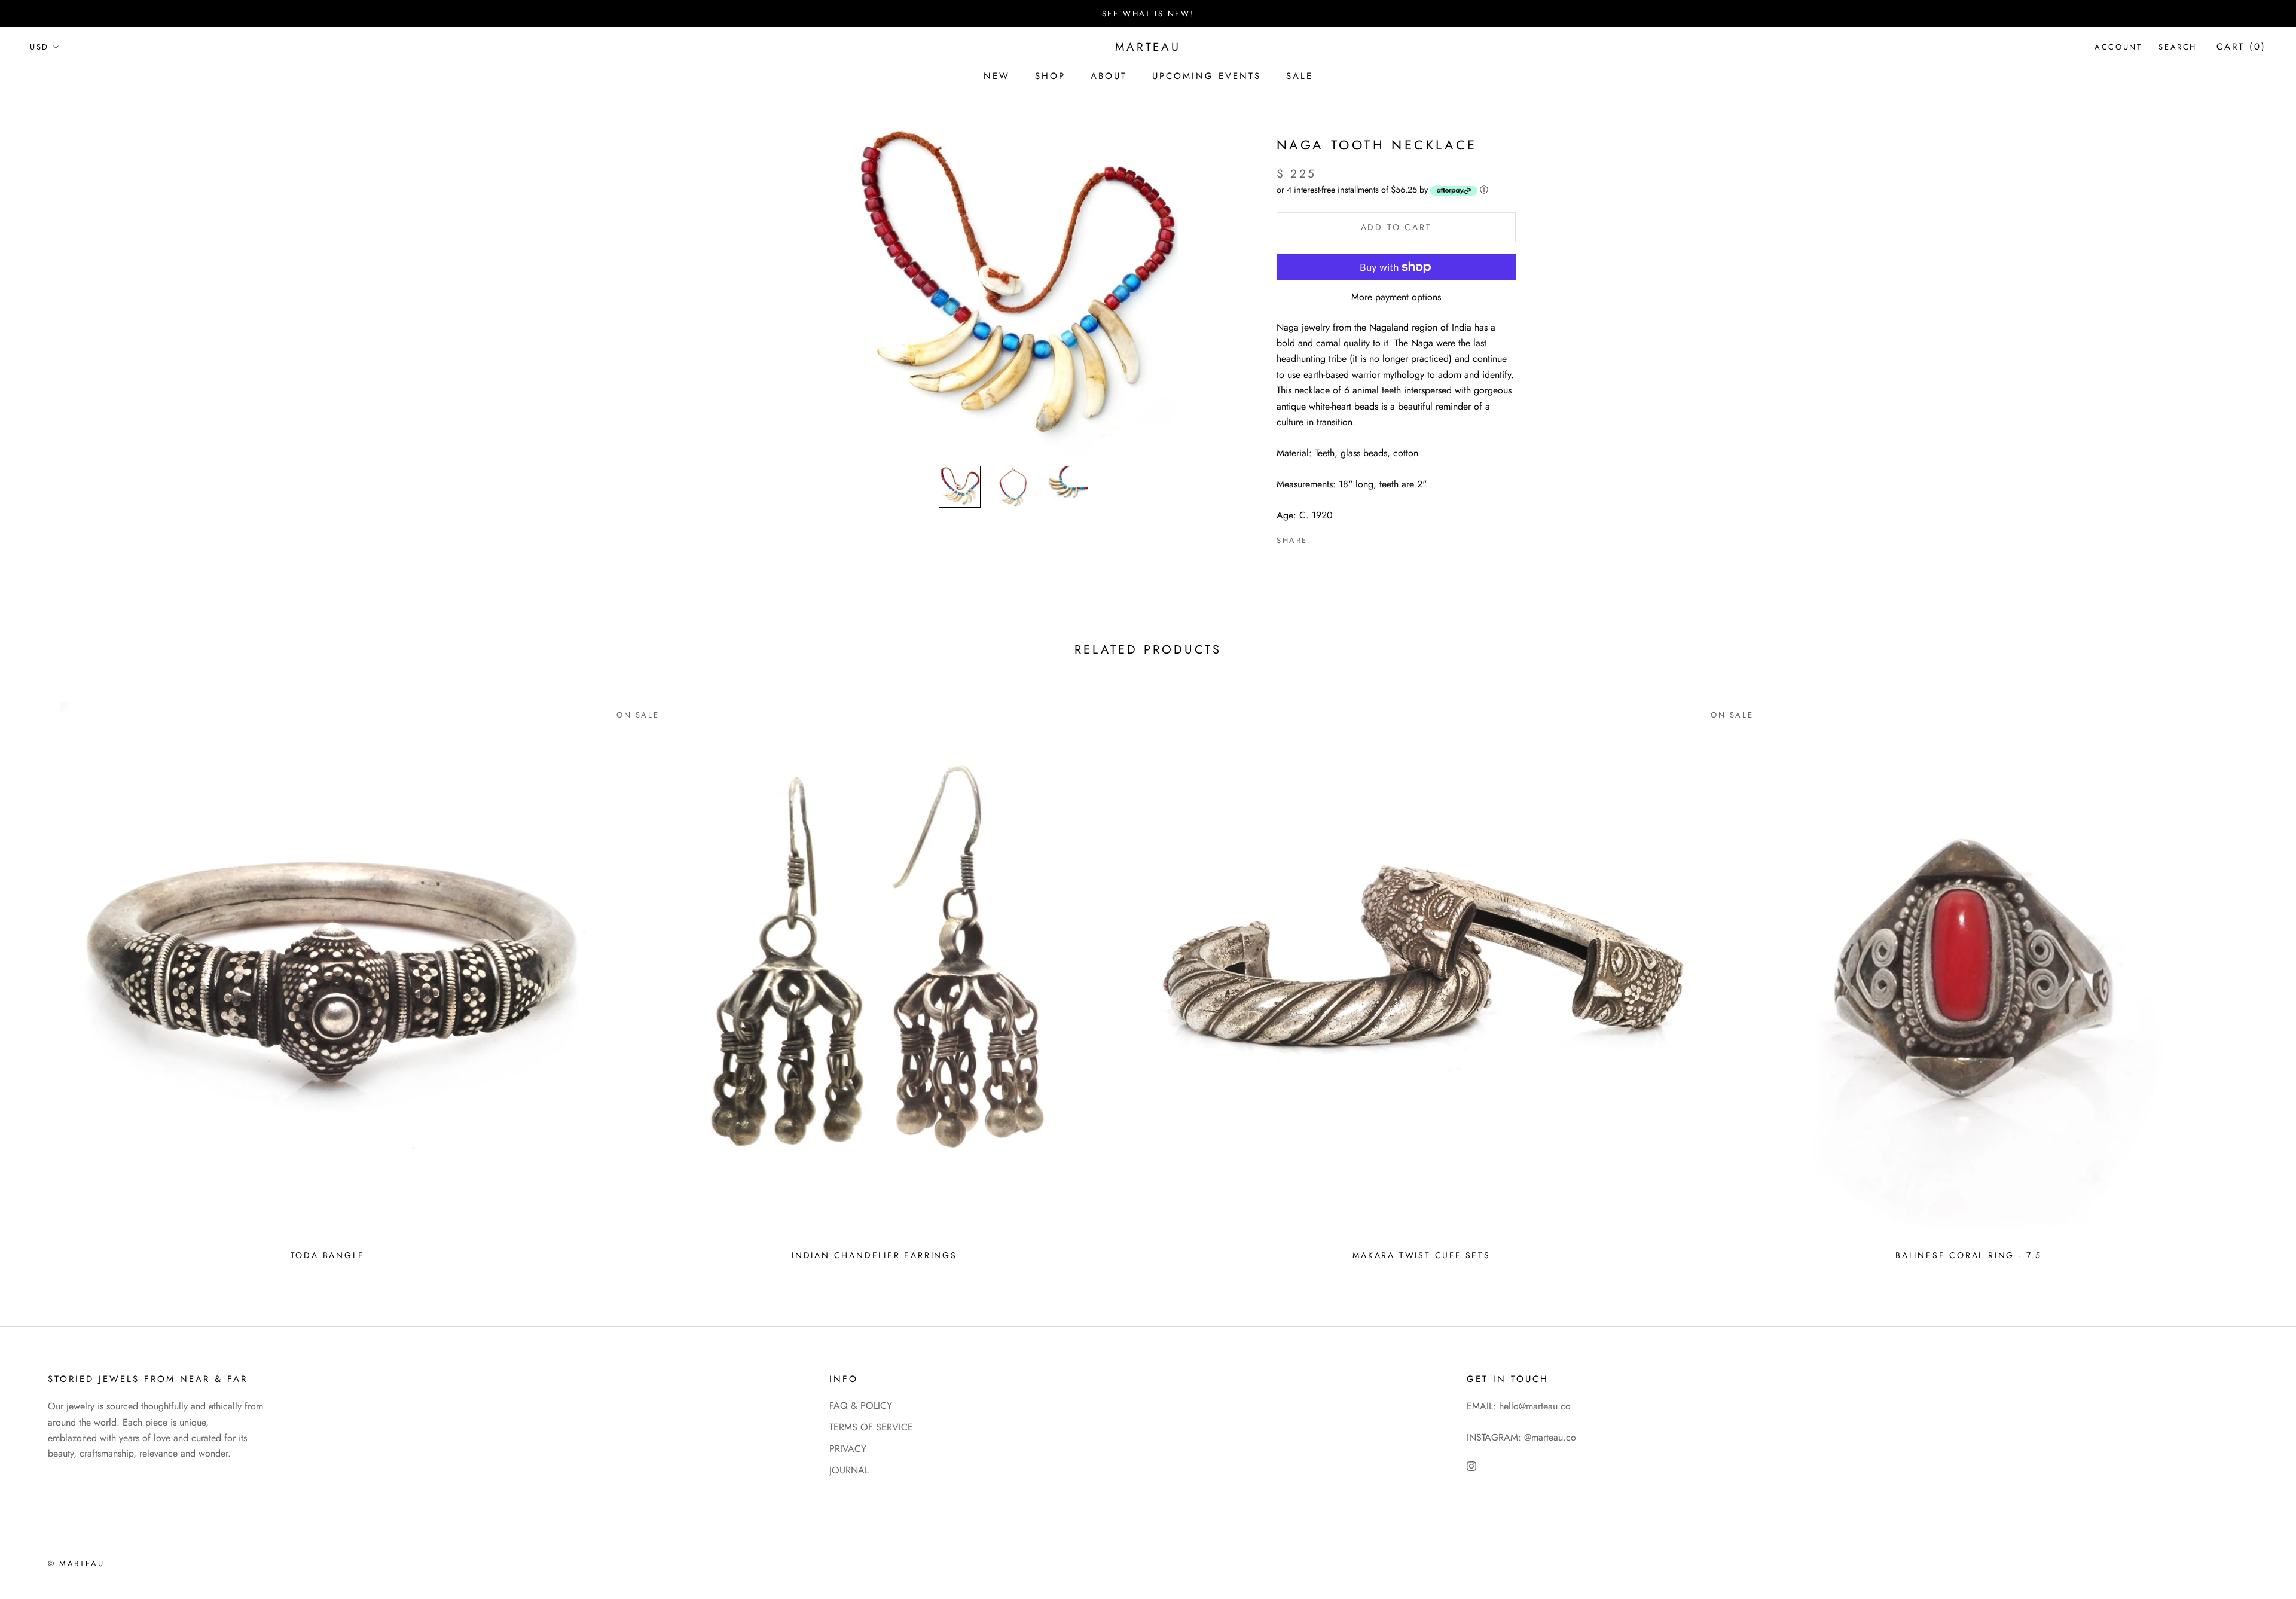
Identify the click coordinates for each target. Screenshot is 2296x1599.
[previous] (37, 977)
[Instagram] (1471, 1466)
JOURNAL (849, 1470)
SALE (1300, 76)
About (1109, 76)
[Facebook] (1319, 538)
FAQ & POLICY (861, 1406)
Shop (1050, 76)
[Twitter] (1335, 538)
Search (2178, 48)
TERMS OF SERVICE (871, 1427)
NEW (997, 76)
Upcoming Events (1207, 76)
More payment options (1396, 297)
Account (2118, 48)
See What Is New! (1148, 13)
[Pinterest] (1350, 538)
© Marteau (76, 1563)
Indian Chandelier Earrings (874, 1255)
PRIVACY (848, 1449)
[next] (2259, 977)
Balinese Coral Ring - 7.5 (1969, 1255)
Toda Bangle (328, 1255)
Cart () (2241, 47)
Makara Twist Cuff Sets (1422, 1255)
